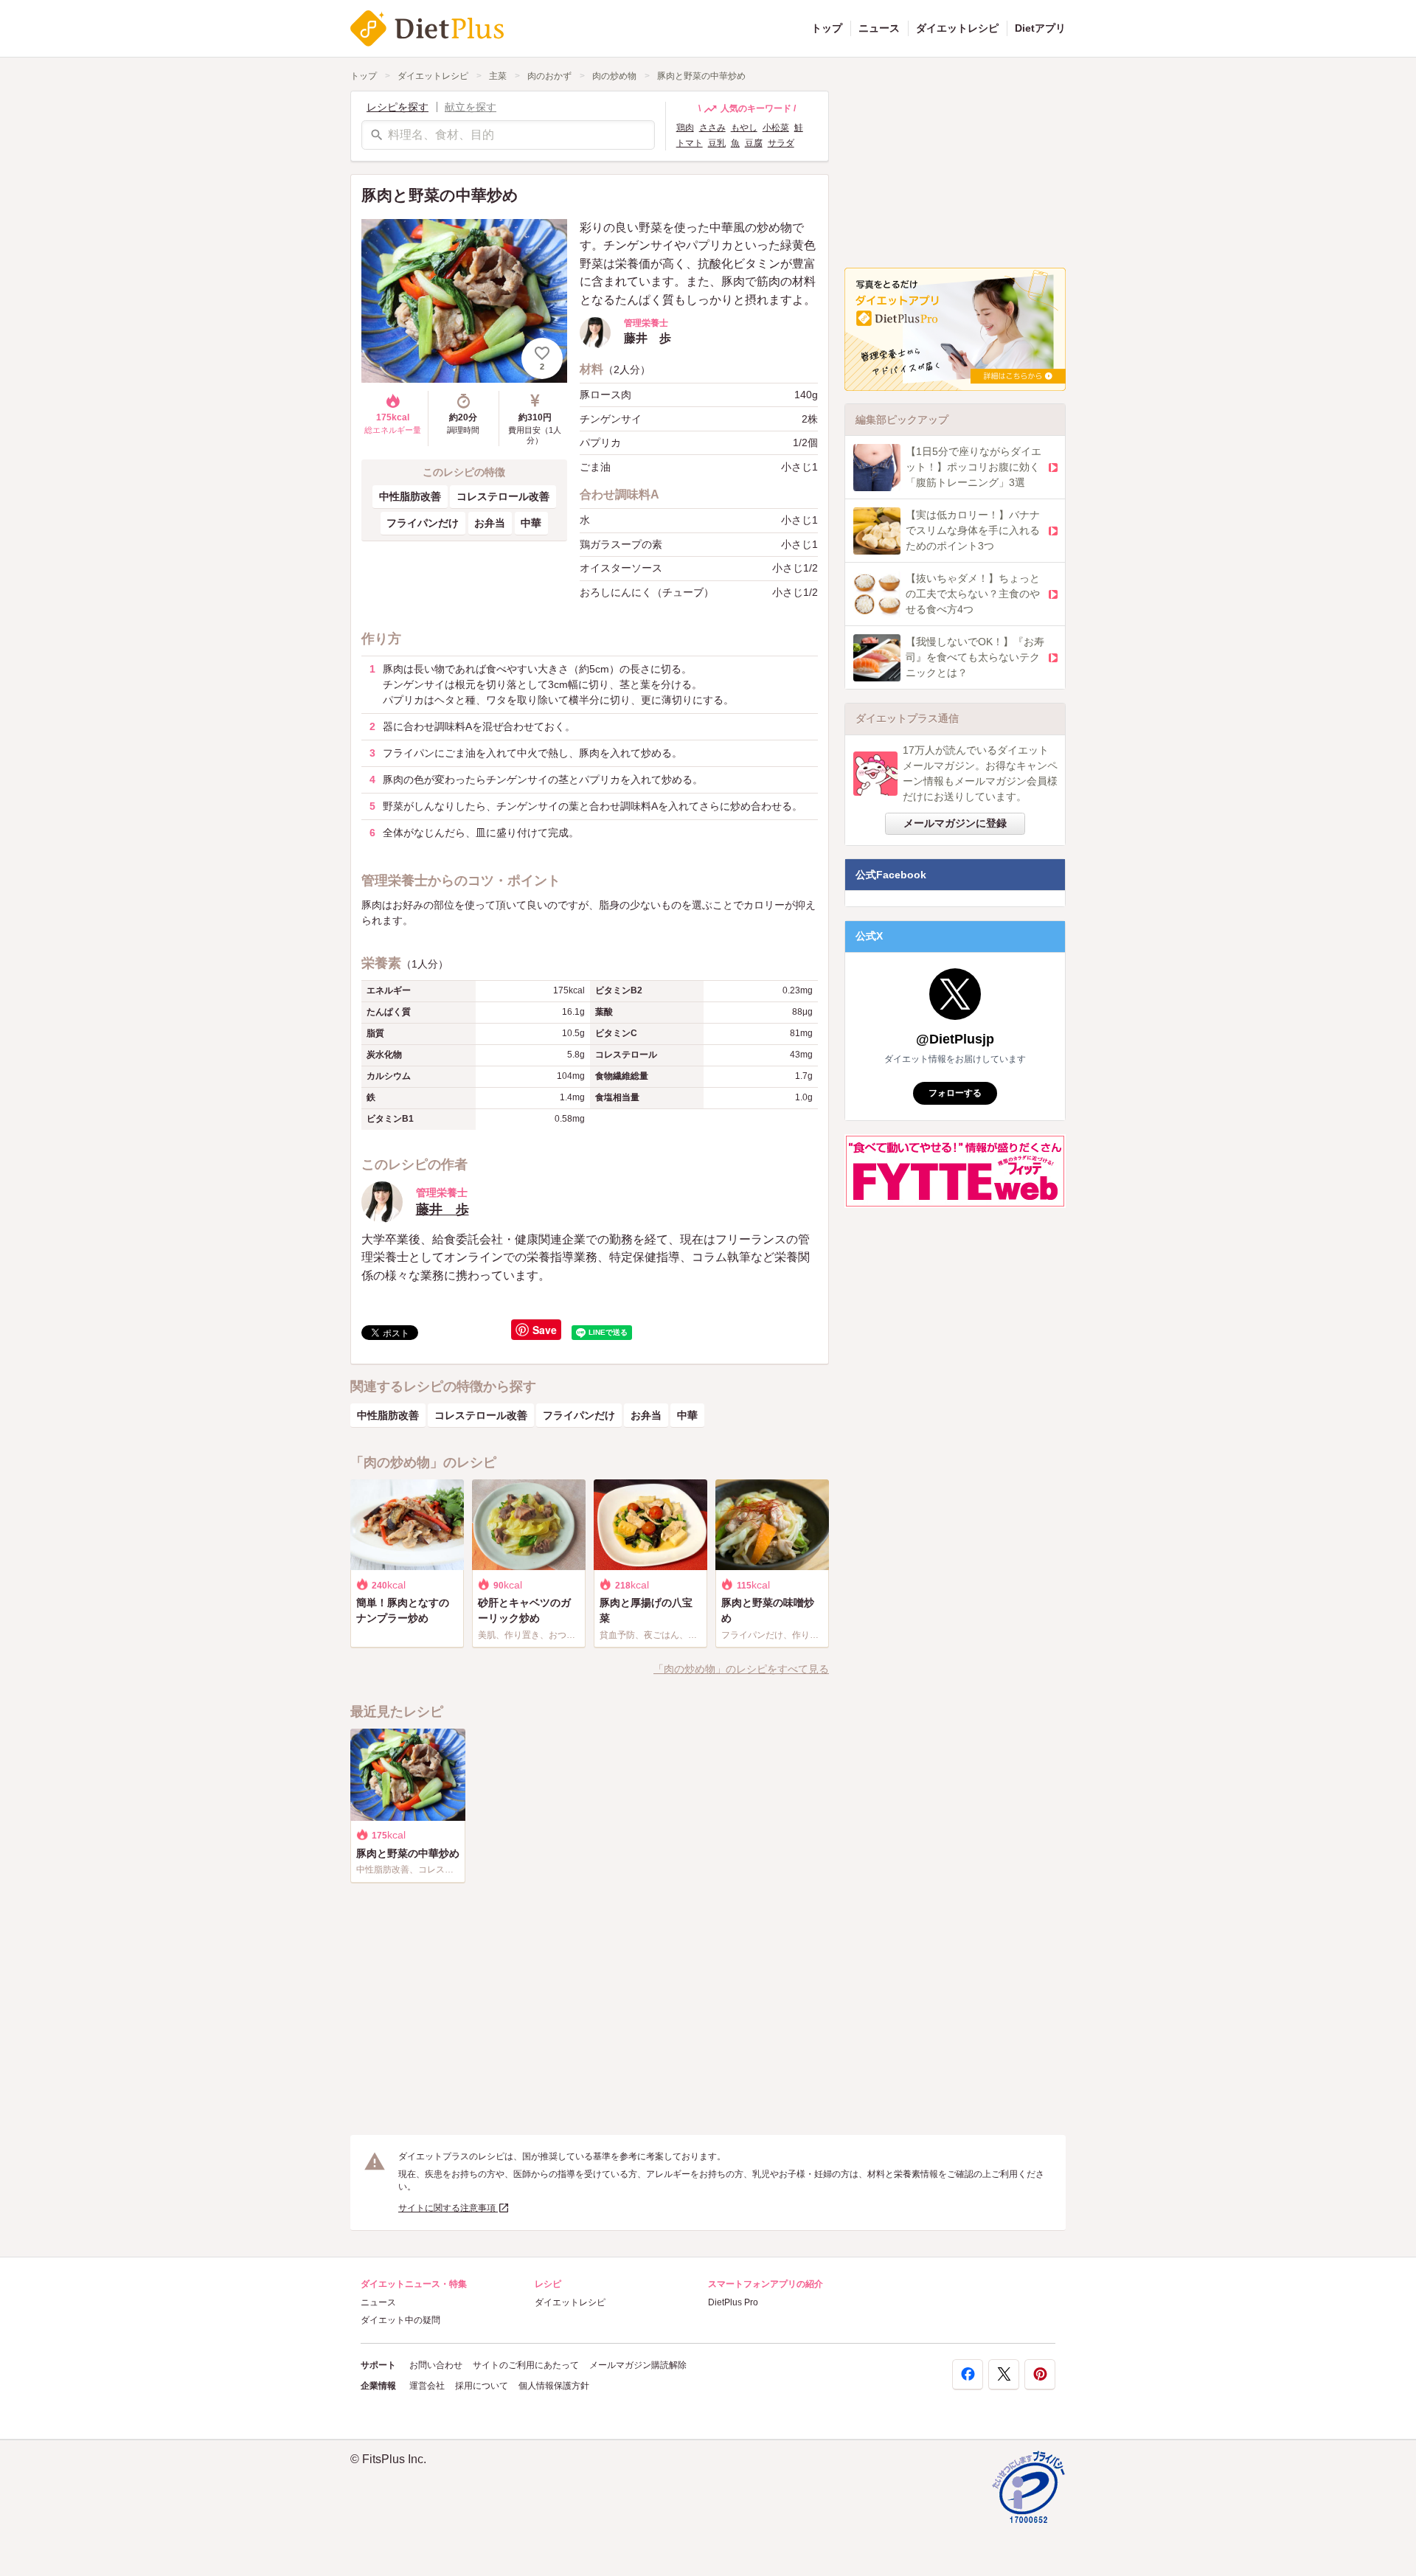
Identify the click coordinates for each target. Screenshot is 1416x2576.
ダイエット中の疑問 (400, 2320)
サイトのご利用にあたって (526, 2365)
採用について (482, 2386)
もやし (744, 128)
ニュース (879, 28)
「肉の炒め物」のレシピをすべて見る (741, 1669)
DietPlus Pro (733, 2302)
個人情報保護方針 (554, 2386)
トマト (690, 143)
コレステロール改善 (503, 496)
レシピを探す (398, 107)
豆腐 (754, 143)
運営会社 (427, 2386)
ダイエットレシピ (957, 28)
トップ (827, 28)
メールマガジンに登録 (955, 823)
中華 (531, 523)
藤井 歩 (442, 1209)
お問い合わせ (436, 2365)
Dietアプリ (1040, 28)
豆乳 (717, 143)
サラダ (781, 143)
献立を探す (471, 107)
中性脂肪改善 (410, 496)
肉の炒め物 (614, 76)
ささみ (712, 128)
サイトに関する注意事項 (448, 2208)
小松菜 (776, 128)
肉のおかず (549, 76)
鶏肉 (685, 128)
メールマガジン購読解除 (638, 2365)
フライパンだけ (423, 523)
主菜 (498, 76)
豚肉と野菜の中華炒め (701, 76)
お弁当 (490, 523)
